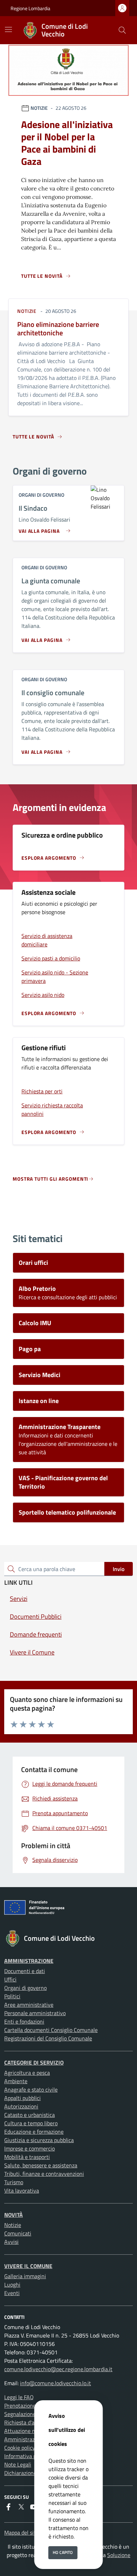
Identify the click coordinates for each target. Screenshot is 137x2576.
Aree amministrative (29, 2005)
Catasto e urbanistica (30, 2115)
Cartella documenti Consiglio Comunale (51, 2030)
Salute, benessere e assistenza (41, 2165)
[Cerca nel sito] (122, 30)
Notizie (13, 2225)
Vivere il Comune (28, 2266)
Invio (119, 1569)
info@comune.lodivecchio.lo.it (56, 2383)
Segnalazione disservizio (33, 2414)
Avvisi (11, 2242)
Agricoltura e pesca (27, 2073)
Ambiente (16, 2081)
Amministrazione (29, 1961)
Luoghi (12, 2285)
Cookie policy (20, 2448)
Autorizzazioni (21, 2106)
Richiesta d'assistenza (30, 2422)
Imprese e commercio (30, 2148)
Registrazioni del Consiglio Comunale (48, 2038)
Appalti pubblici (22, 2098)
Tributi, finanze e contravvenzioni (44, 2174)
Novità (14, 2215)
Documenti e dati (25, 1971)
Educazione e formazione (34, 2132)
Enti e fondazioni (24, 2021)
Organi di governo (25, 1988)
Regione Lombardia (30, 8)
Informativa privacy (27, 2456)
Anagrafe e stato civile (31, 2089)
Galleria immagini (25, 2276)
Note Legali (18, 2464)
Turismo (14, 2182)
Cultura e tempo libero (31, 2123)
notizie (27, 311)
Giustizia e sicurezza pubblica (39, 2140)
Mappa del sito (21, 2533)
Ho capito (63, 2552)
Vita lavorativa (22, 2191)
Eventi (12, 2293)
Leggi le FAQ (19, 2397)
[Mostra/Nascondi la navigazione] (8, 29)
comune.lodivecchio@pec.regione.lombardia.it (58, 2369)
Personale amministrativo (35, 2013)
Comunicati (18, 2233)
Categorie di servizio (34, 2062)
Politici (12, 1996)
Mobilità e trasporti (27, 2157)
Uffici (10, 1979)
